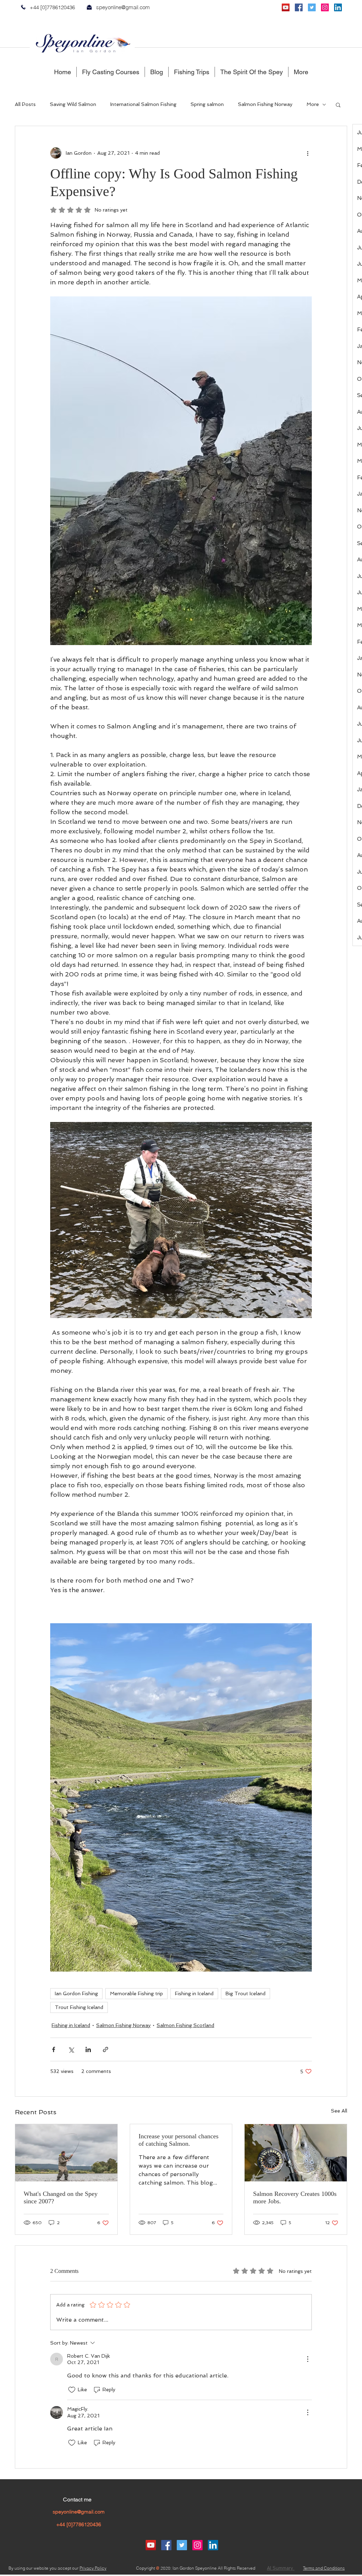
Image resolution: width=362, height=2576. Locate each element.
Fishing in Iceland (194, 1993)
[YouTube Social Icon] (286, 7)
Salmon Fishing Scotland (185, 2025)
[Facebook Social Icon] (299, 7)
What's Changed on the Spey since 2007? (61, 2197)
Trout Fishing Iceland (79, 2007)
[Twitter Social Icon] (312, 7)
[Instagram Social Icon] (325, 7)
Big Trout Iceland (246, 1993)
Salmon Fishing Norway (265, 104)
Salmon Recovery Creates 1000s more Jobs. (295, 2197)
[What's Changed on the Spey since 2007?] (66, 2153)
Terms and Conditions (324, 2568)
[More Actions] (308, 2359)
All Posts (25, 104)
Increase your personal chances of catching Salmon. (179, 2140)
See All (339, 2111)
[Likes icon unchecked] (72, 2390)
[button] (338, 105)
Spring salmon (207, 104)
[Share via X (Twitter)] (71, 2049)
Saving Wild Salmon (73, 104)
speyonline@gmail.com (123, 7)
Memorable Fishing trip (136, 1993)
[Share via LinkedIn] (88, 2049)
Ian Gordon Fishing (76, 1993)
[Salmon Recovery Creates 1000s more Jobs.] (296, 2153)
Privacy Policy (93, 2568)
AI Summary (281, 2568)
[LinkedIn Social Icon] (338, 7)
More (313, 104)
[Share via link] (106, 2049)
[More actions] (308, 153)
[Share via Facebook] (54, 2049)
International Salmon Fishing (143, 104)
